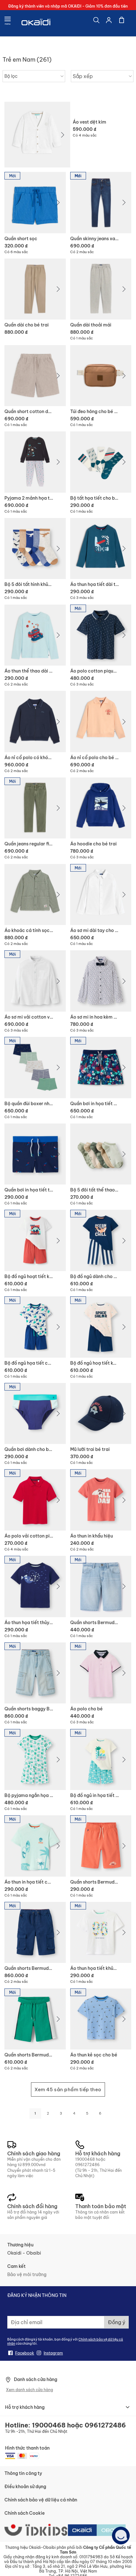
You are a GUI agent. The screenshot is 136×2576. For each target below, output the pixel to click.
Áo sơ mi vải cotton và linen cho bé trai (46, 1017)
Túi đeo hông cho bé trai (96, 411)
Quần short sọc (21, 239)
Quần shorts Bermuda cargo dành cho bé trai (53, 1968)
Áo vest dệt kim (90, 122)
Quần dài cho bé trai (27, 325)
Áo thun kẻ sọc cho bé (94, 2055)
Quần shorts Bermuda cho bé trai (40, 2055)
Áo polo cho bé (87, 1709)
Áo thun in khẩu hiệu (92, 1536)
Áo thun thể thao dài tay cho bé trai (43, 671)
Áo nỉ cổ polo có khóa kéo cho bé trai (44, 758)
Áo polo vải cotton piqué (31, 1536)
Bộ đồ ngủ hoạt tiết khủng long (37, 1276)
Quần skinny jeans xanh (95, 239)
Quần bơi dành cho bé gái (32, 1449)
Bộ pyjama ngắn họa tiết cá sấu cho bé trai (51, 1795)
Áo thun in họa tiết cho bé (32, 1882)
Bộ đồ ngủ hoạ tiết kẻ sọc (97, 1363)
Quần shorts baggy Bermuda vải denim (46, 1709)
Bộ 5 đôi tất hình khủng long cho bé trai (46, 584)
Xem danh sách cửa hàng (30, 2390)
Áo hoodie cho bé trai (93, 844)
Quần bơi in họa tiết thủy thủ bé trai (43, 1190)
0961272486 (87, 2165)
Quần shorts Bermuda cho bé (102, 1882)
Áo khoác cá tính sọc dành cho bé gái (45, 930)
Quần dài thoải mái (91, 325)
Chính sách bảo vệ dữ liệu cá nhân (41, 2500)
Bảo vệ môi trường (27, 2275)
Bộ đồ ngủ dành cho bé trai (99, 1276)
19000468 (85, 2159)
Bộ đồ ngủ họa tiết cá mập (33, 1363)
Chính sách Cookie (25, 2513)
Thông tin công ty (23, 2473)
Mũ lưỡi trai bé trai (90, 1449)
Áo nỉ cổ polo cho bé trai (97, 758)
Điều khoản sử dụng (25, 2487)
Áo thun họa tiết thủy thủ (31, 1623)
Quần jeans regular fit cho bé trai (40, 844)
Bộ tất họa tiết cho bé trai (98, 498)
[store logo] (36, 23)
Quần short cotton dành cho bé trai (43, 411)
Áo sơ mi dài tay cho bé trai (100, 930)
